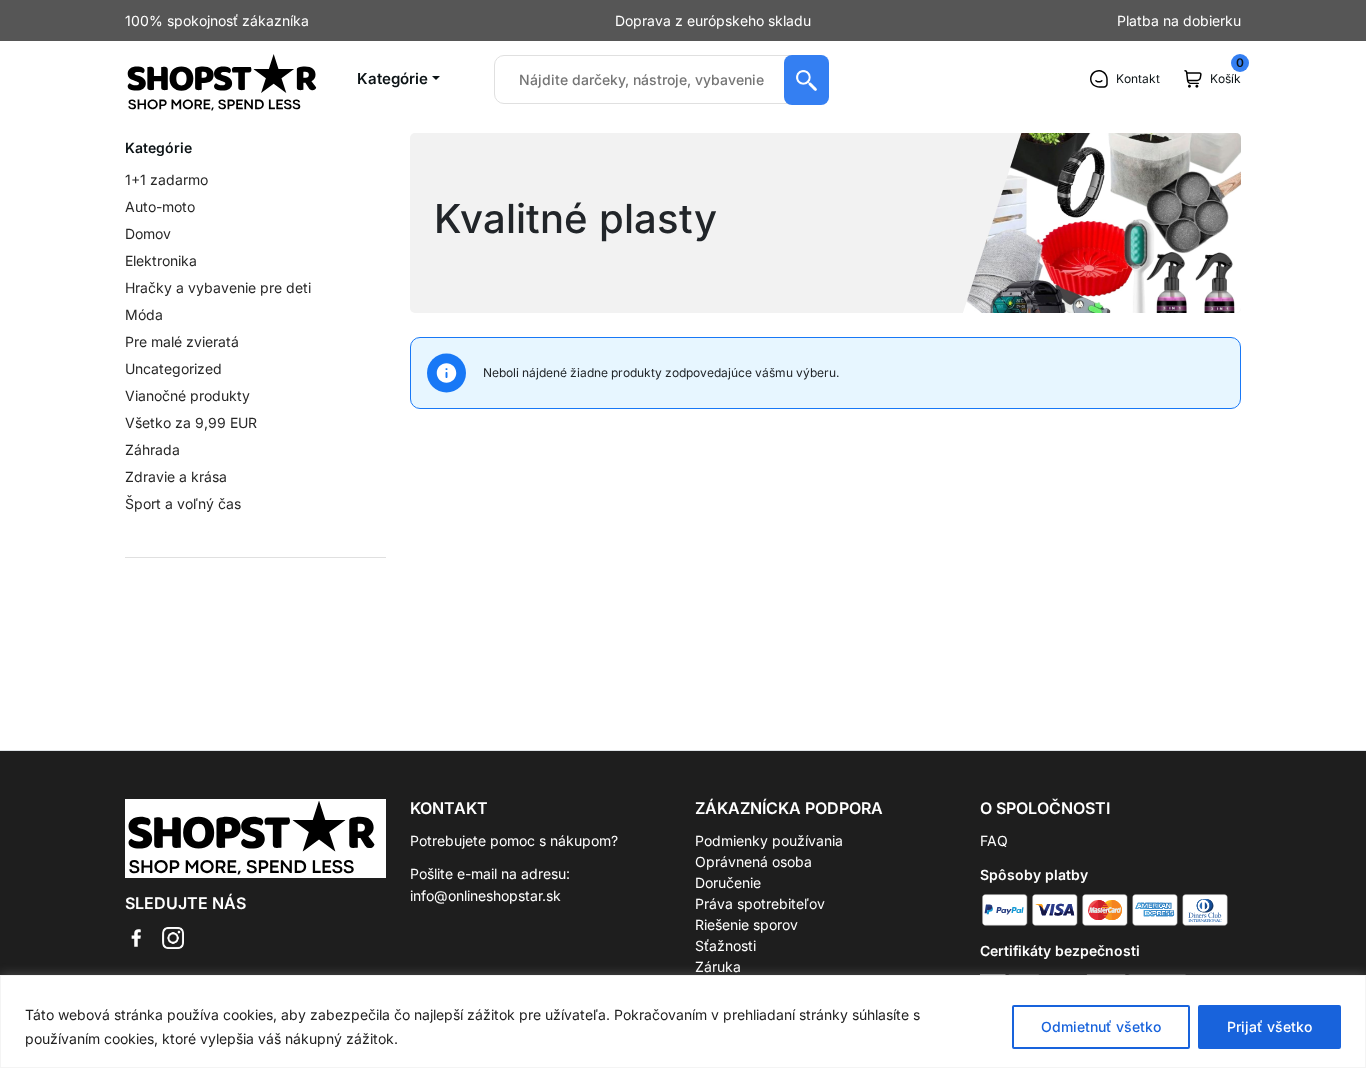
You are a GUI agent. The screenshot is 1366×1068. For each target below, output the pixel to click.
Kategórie (392, 78)
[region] (683, 1021)
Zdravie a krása (176, 476)
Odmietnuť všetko (1101, 1026)
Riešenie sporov (746, 924)
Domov (148, 233)
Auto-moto (160, 206)
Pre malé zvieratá (182, 341)
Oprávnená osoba (753, 861)
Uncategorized (173, 368)
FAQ (994, 840)
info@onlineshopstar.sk (485, 895)
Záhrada (152, 449)
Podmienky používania (769, 840)
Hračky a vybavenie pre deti (218, 287)
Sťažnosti (725, 945)
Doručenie (728, 882)
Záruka (718, 966)
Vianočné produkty (187, 395)
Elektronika (161, 260)
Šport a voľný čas (183, 503)
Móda (144, 314)
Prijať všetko (1269, 1026)
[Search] (806, 80)
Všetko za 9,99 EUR (191, 422)
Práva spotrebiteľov (760, 903)
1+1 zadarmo (166, 179)
